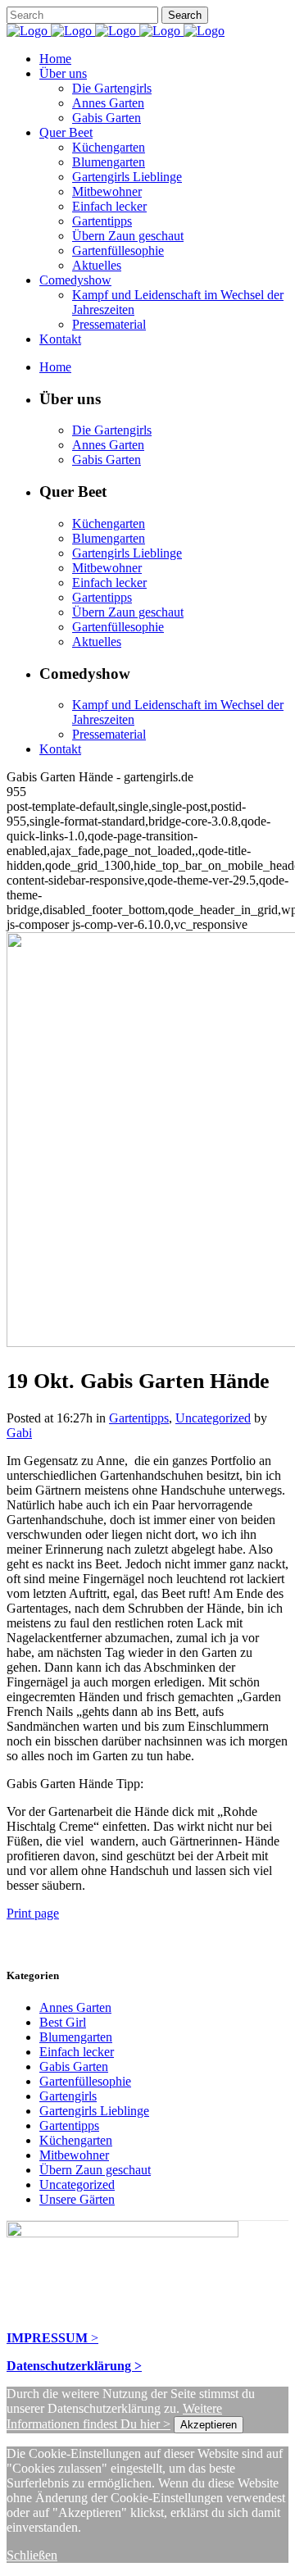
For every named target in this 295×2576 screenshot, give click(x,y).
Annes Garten (75, 2007)
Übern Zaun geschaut (95, 2170)
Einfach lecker (77, 2052)
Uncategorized (213, 1418)
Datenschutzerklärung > (74, 2366)
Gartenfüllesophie (85, 2081)
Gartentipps (139, 1418)
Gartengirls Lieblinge (94, 2111)
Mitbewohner (74, 2155)
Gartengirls (68, 2096)
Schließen (32, 2555)
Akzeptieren (209, 2425)
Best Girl (63, 2022)
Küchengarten (76, 2140)
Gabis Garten (74, 2066)
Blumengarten (76, 2037)
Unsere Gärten (77, 2199)
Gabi (19, 1433)
